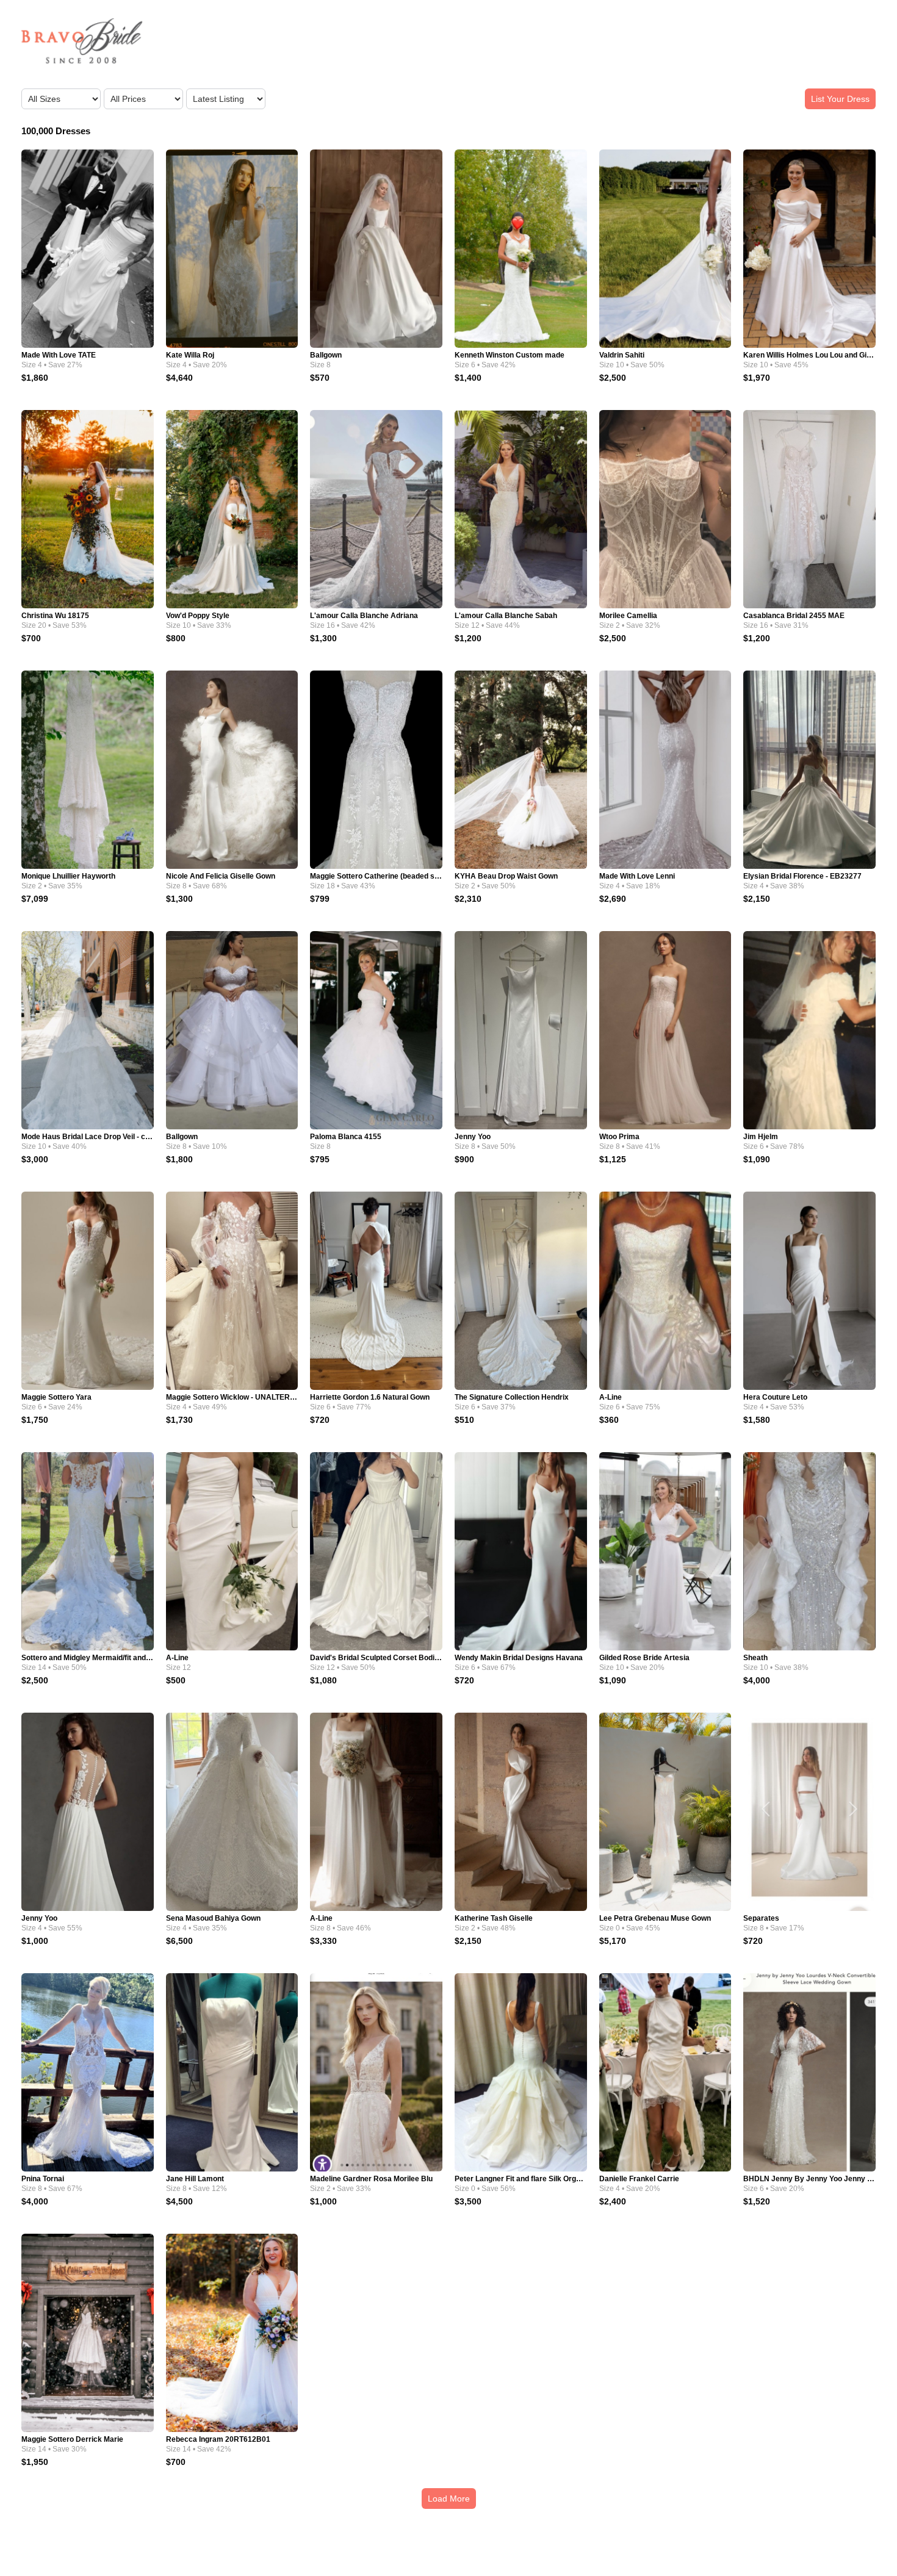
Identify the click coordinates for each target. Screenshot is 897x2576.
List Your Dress (840, 99)
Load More (449, 2499)
